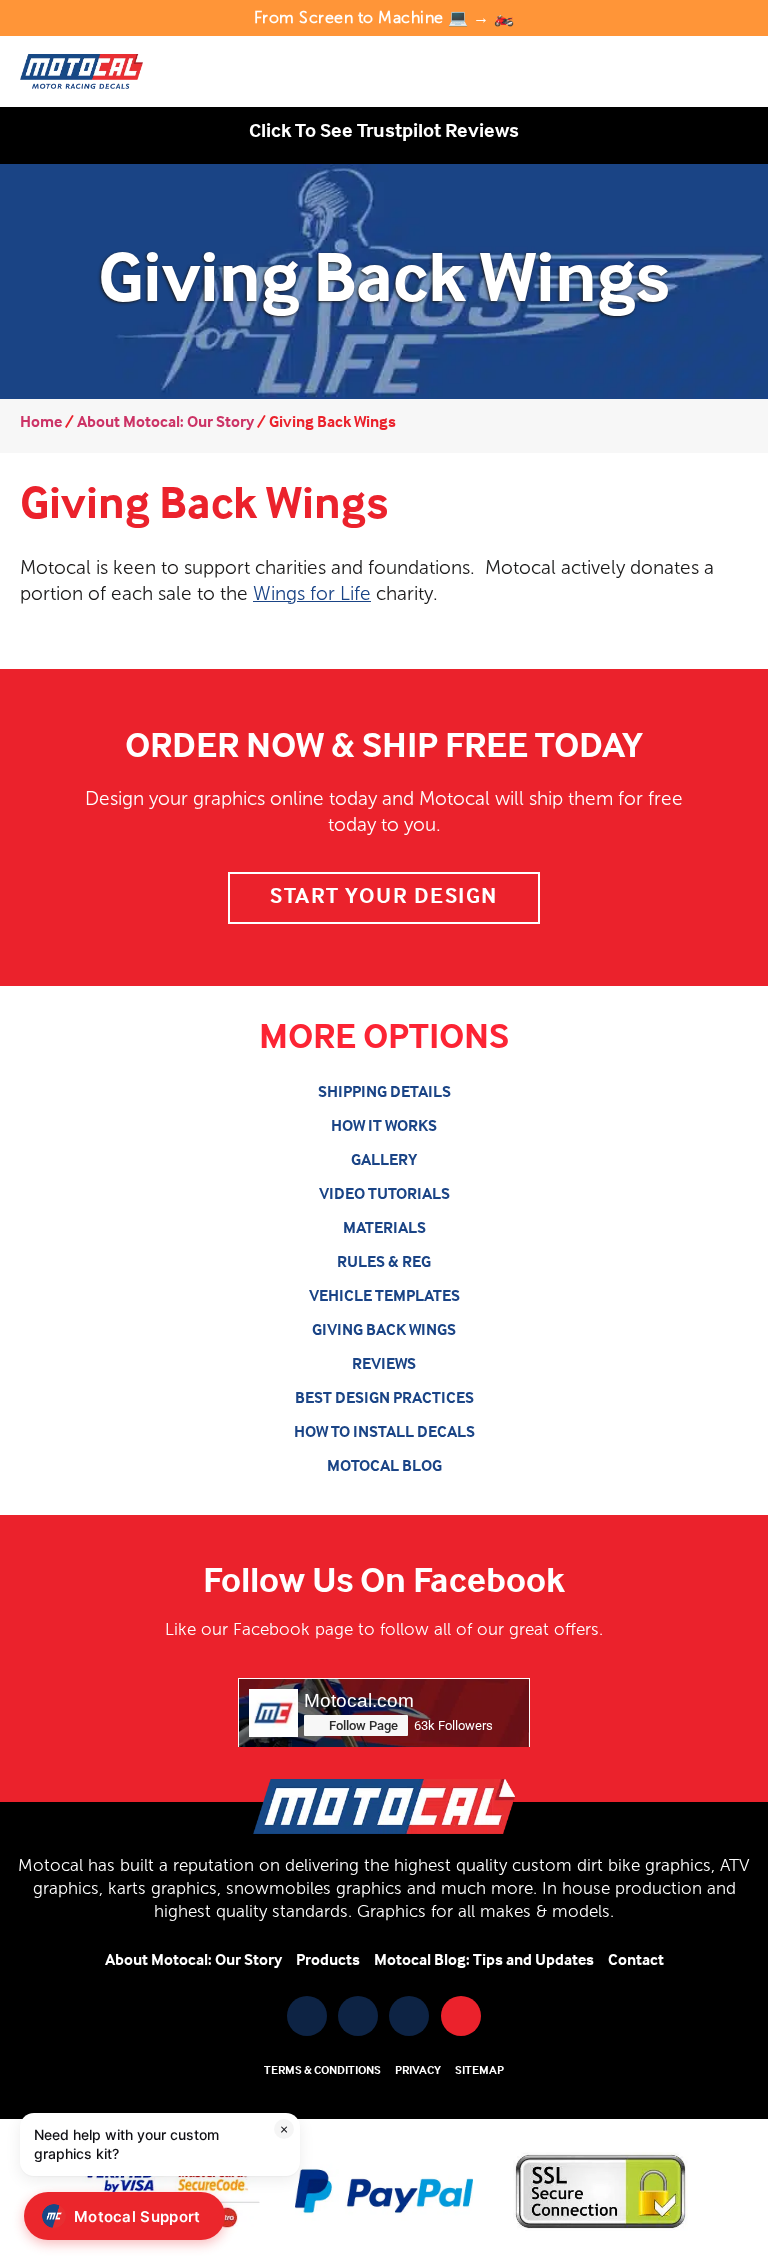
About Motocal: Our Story (165, 423)
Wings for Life (312, 593)
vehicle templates (384, 1297)
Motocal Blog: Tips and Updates (484, 1961)
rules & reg (384, 1263)
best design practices (384, 1399)
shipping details (384, 1093)
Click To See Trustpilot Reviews (384, 132)
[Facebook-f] (307, 2016)
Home (41, 423)
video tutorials (384, 1195)
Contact (636, 1961)
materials (384, 1229)
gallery (384, 1161)
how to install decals (384, 1433)
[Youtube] (358, 2016)
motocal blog (384, 1467)
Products (328, 1961)
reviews (384, 1365)
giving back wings (384, 1331)
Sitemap (479, 2070)
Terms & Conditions (322, 2070)
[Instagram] (409, 2016)
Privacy (418, 2070)
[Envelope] (461, 2016)
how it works (384, 1127)
